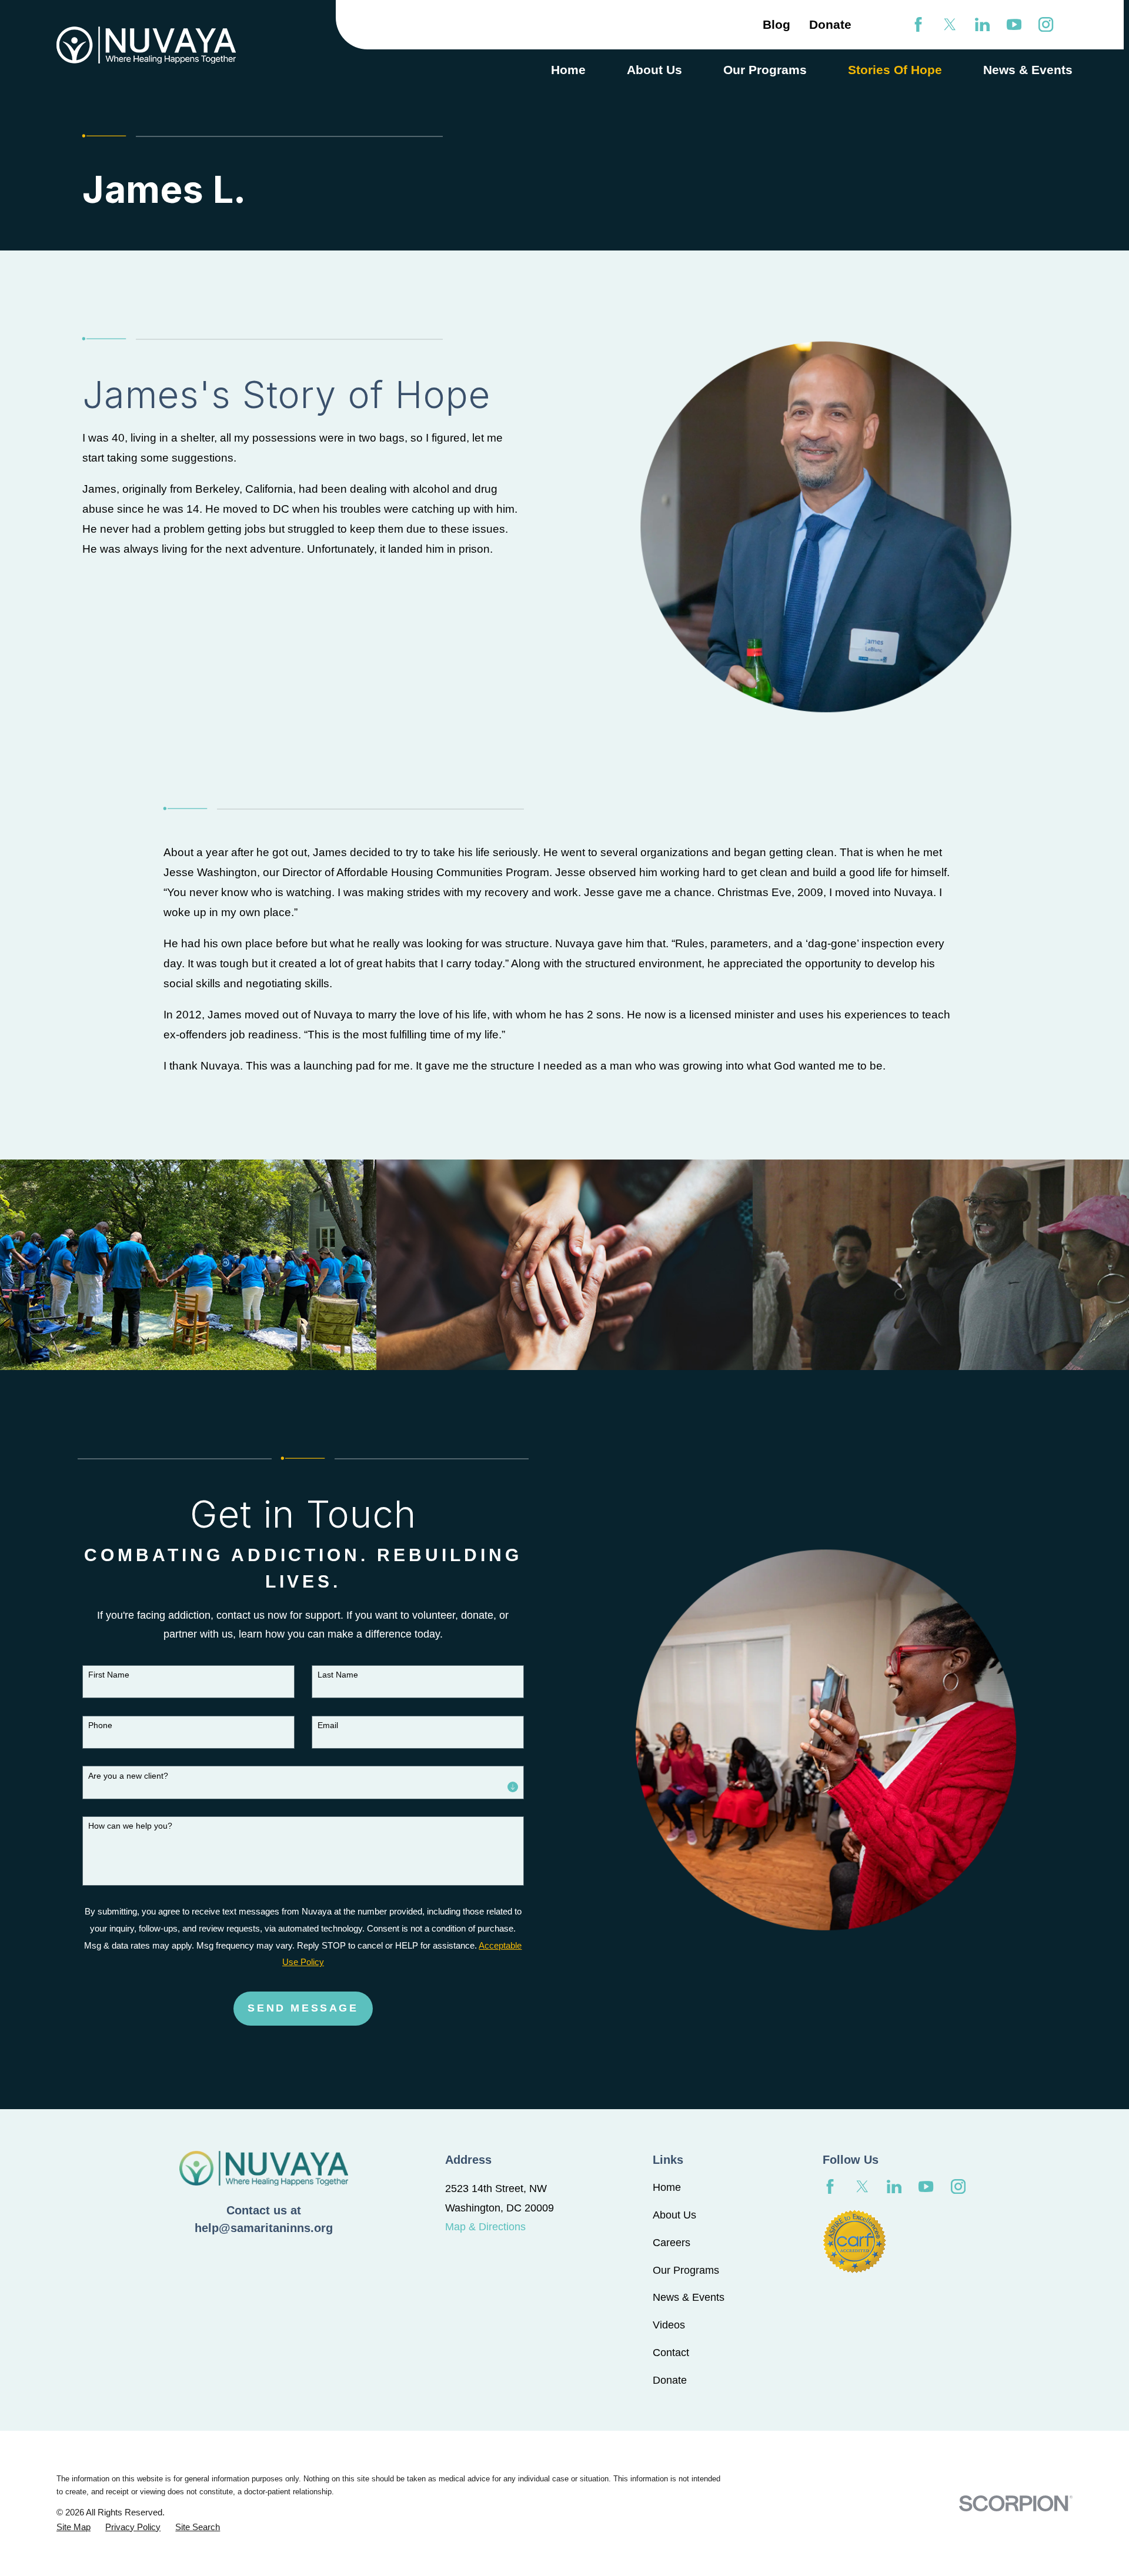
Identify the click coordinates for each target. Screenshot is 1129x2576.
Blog (776, 24)
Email (328, 1725)
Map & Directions (485, 2227)
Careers (672, 2243)
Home (667, 2187)
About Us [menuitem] (654, 70)
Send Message (303, 2008)
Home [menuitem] (568, 70)
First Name (109, 1675)
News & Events (689, 2297)
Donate (830, 24)
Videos (669, 2325)
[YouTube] (1014, 24)
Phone (100, 1725)
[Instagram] (1046, 24)
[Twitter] (950, 24)
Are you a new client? (128, 1776)
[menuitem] (74, 2527)
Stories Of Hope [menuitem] (895, 70)
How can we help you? (130, 1826)
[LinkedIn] (982, 24)
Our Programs (686, 2270)
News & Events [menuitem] (1028, 70)
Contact (671, 2353)
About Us (674, 2215)
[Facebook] (918, 24)
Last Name (338, 1675)
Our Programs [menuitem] (765, 70)
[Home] (146, 45)
